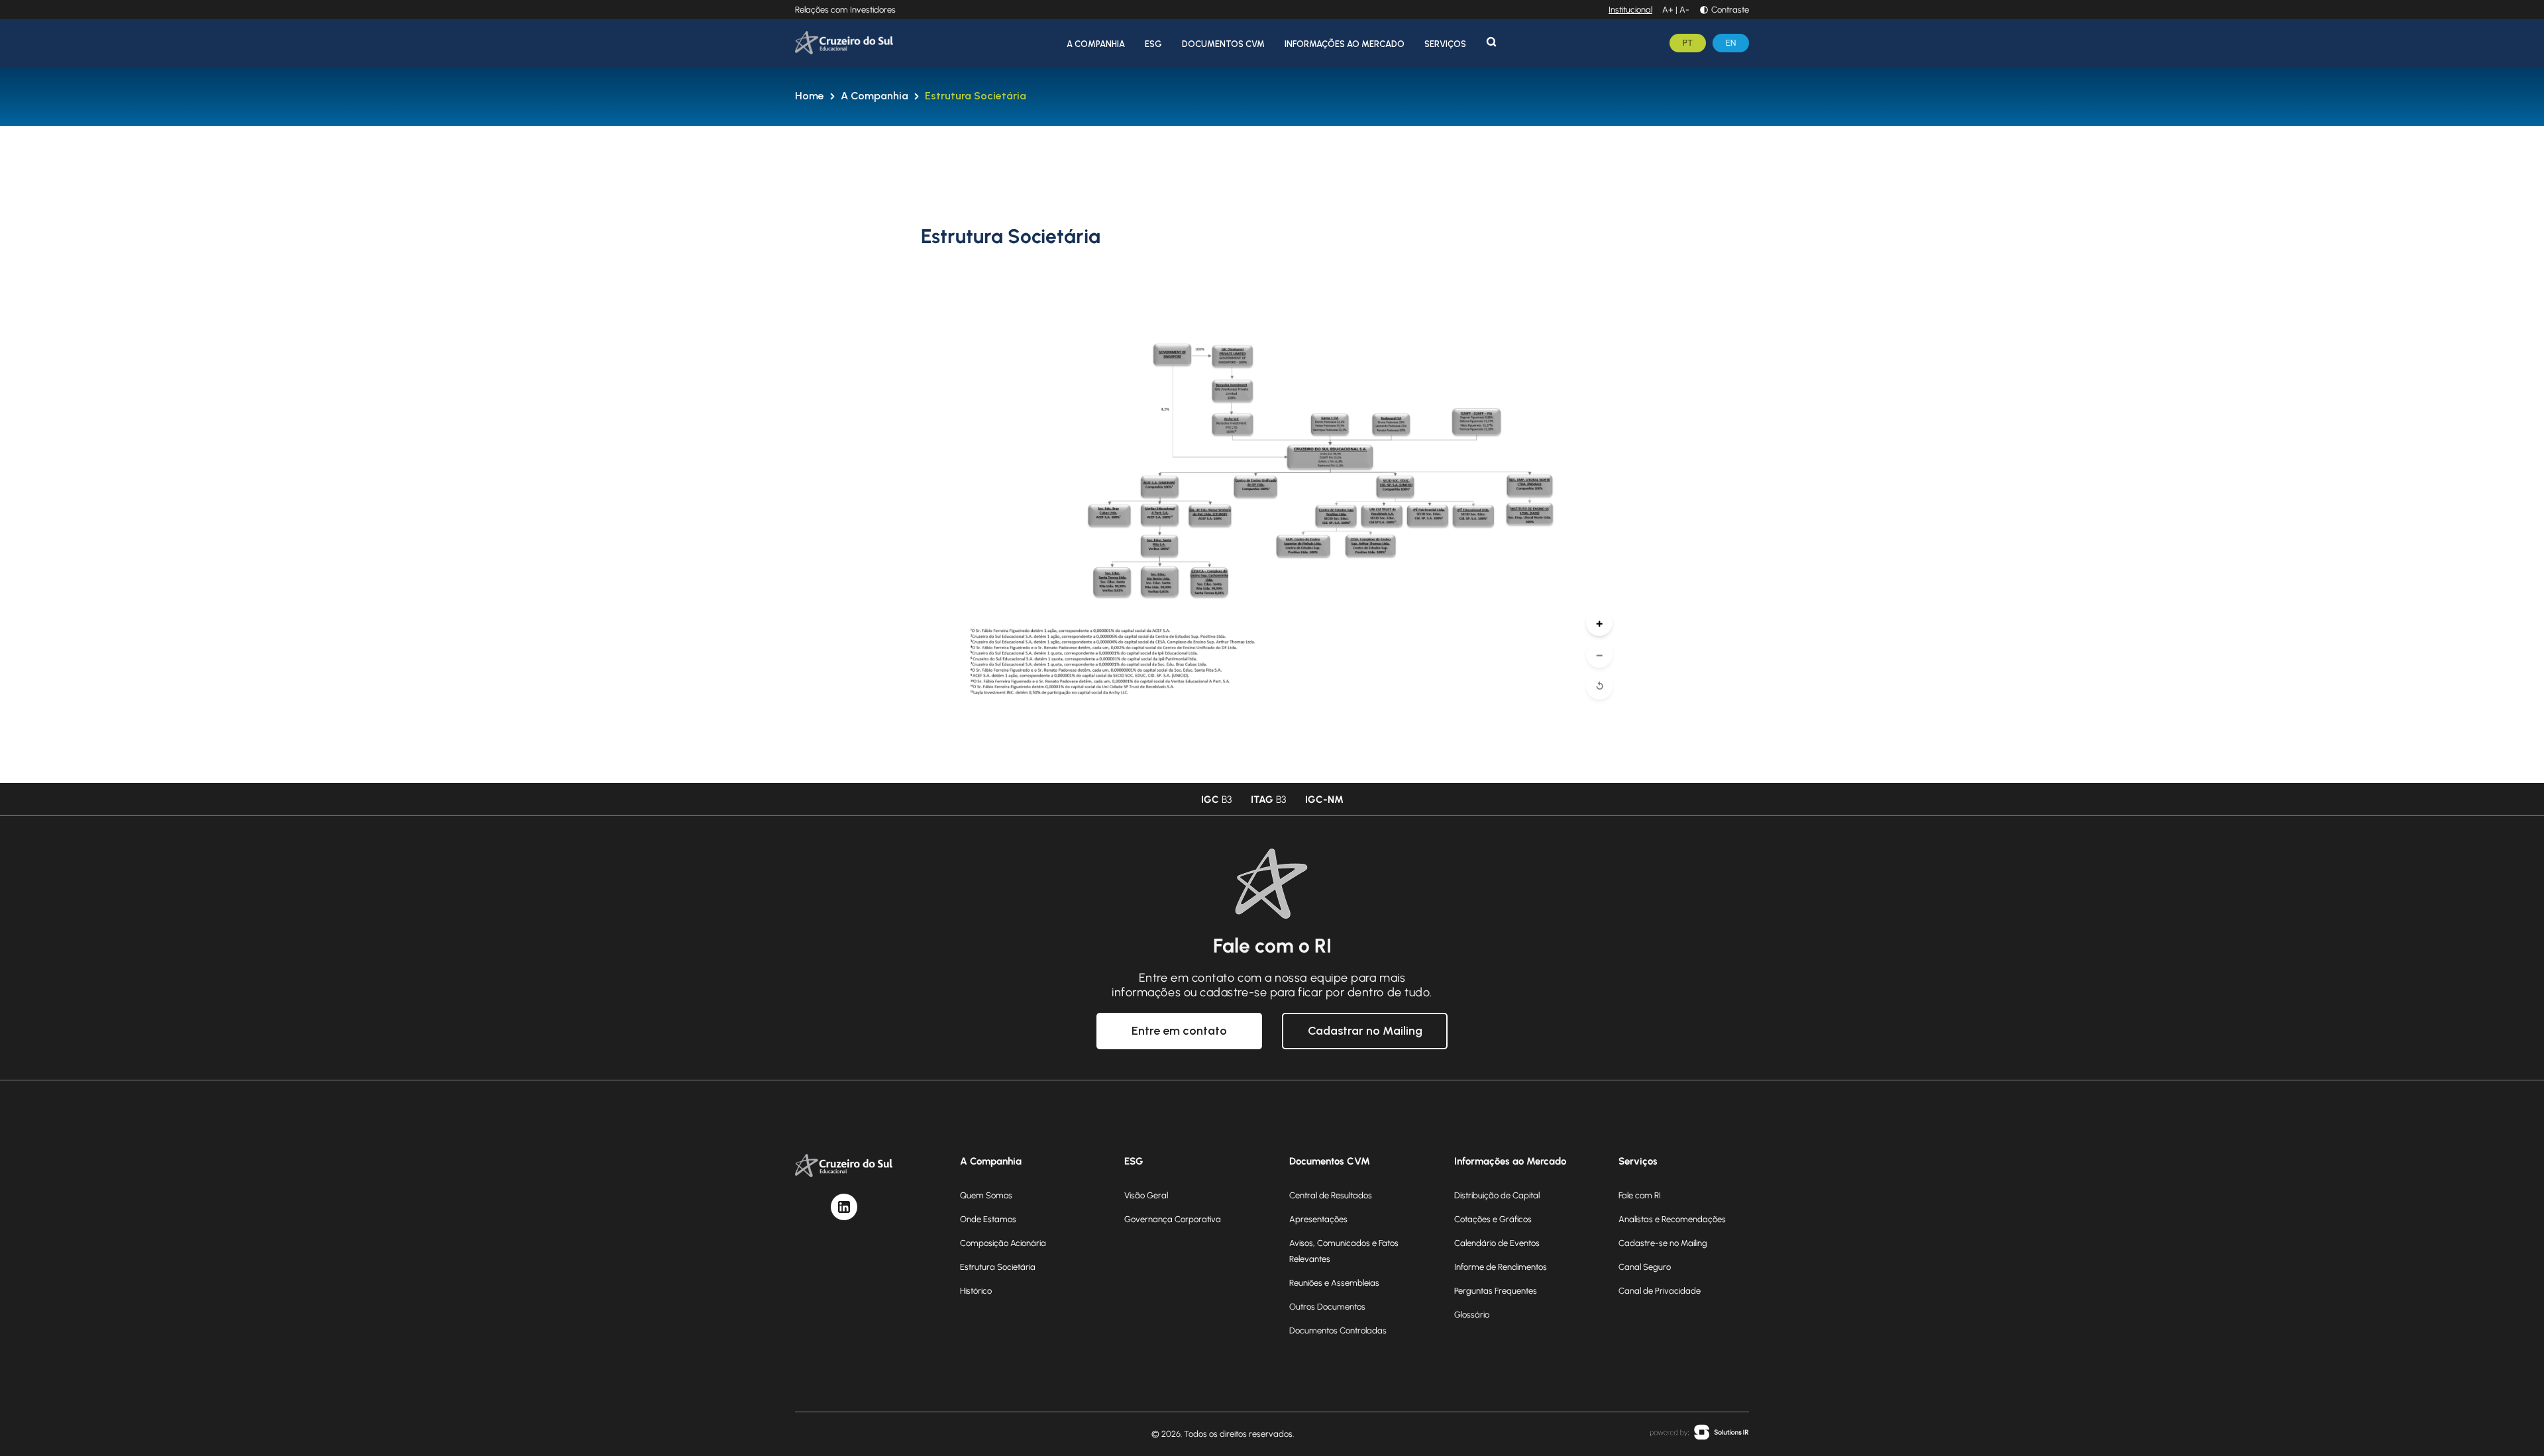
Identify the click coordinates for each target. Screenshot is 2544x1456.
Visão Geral (1146, 1195)
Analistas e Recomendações (1672, 1219)
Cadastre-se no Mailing (1663, 1243)
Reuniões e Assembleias (1334, 1282)
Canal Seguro (1645, 1267)
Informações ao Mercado (1345, 44)
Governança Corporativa (1173, 1219)
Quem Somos (986, 1195)
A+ (1668, 9)
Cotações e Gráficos (1493, 1219)
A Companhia (1096, 44)
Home (810, 96)
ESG (1153, 44)
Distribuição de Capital (1497, 1195)
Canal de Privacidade (1660, 1290)
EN (1731, 42)
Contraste (1730, 9)
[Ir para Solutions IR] (1699, 1432)
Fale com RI (1640, 1195)
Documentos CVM (1223, 44)
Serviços (1445, 44)
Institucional (1630, 9)
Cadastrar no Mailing (1365, 1031)
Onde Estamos (988, 1219)
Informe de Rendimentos (1501, 1267)
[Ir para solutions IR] (1699, 1434)
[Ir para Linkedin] (844, 1207)
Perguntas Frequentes (1496, 1290)
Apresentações (1318, 1219)
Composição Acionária (1003, 1243)
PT (1688, 42)
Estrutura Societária (976, 96)
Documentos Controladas (1338, 1330)
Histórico (976, 1290)
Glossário (1472, 1314)
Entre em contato (1179, 1031)
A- (1684, 9)
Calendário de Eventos (1497, 1243)
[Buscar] (1491, 42)
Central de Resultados (1331, 1195)
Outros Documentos (1327, 1306)
